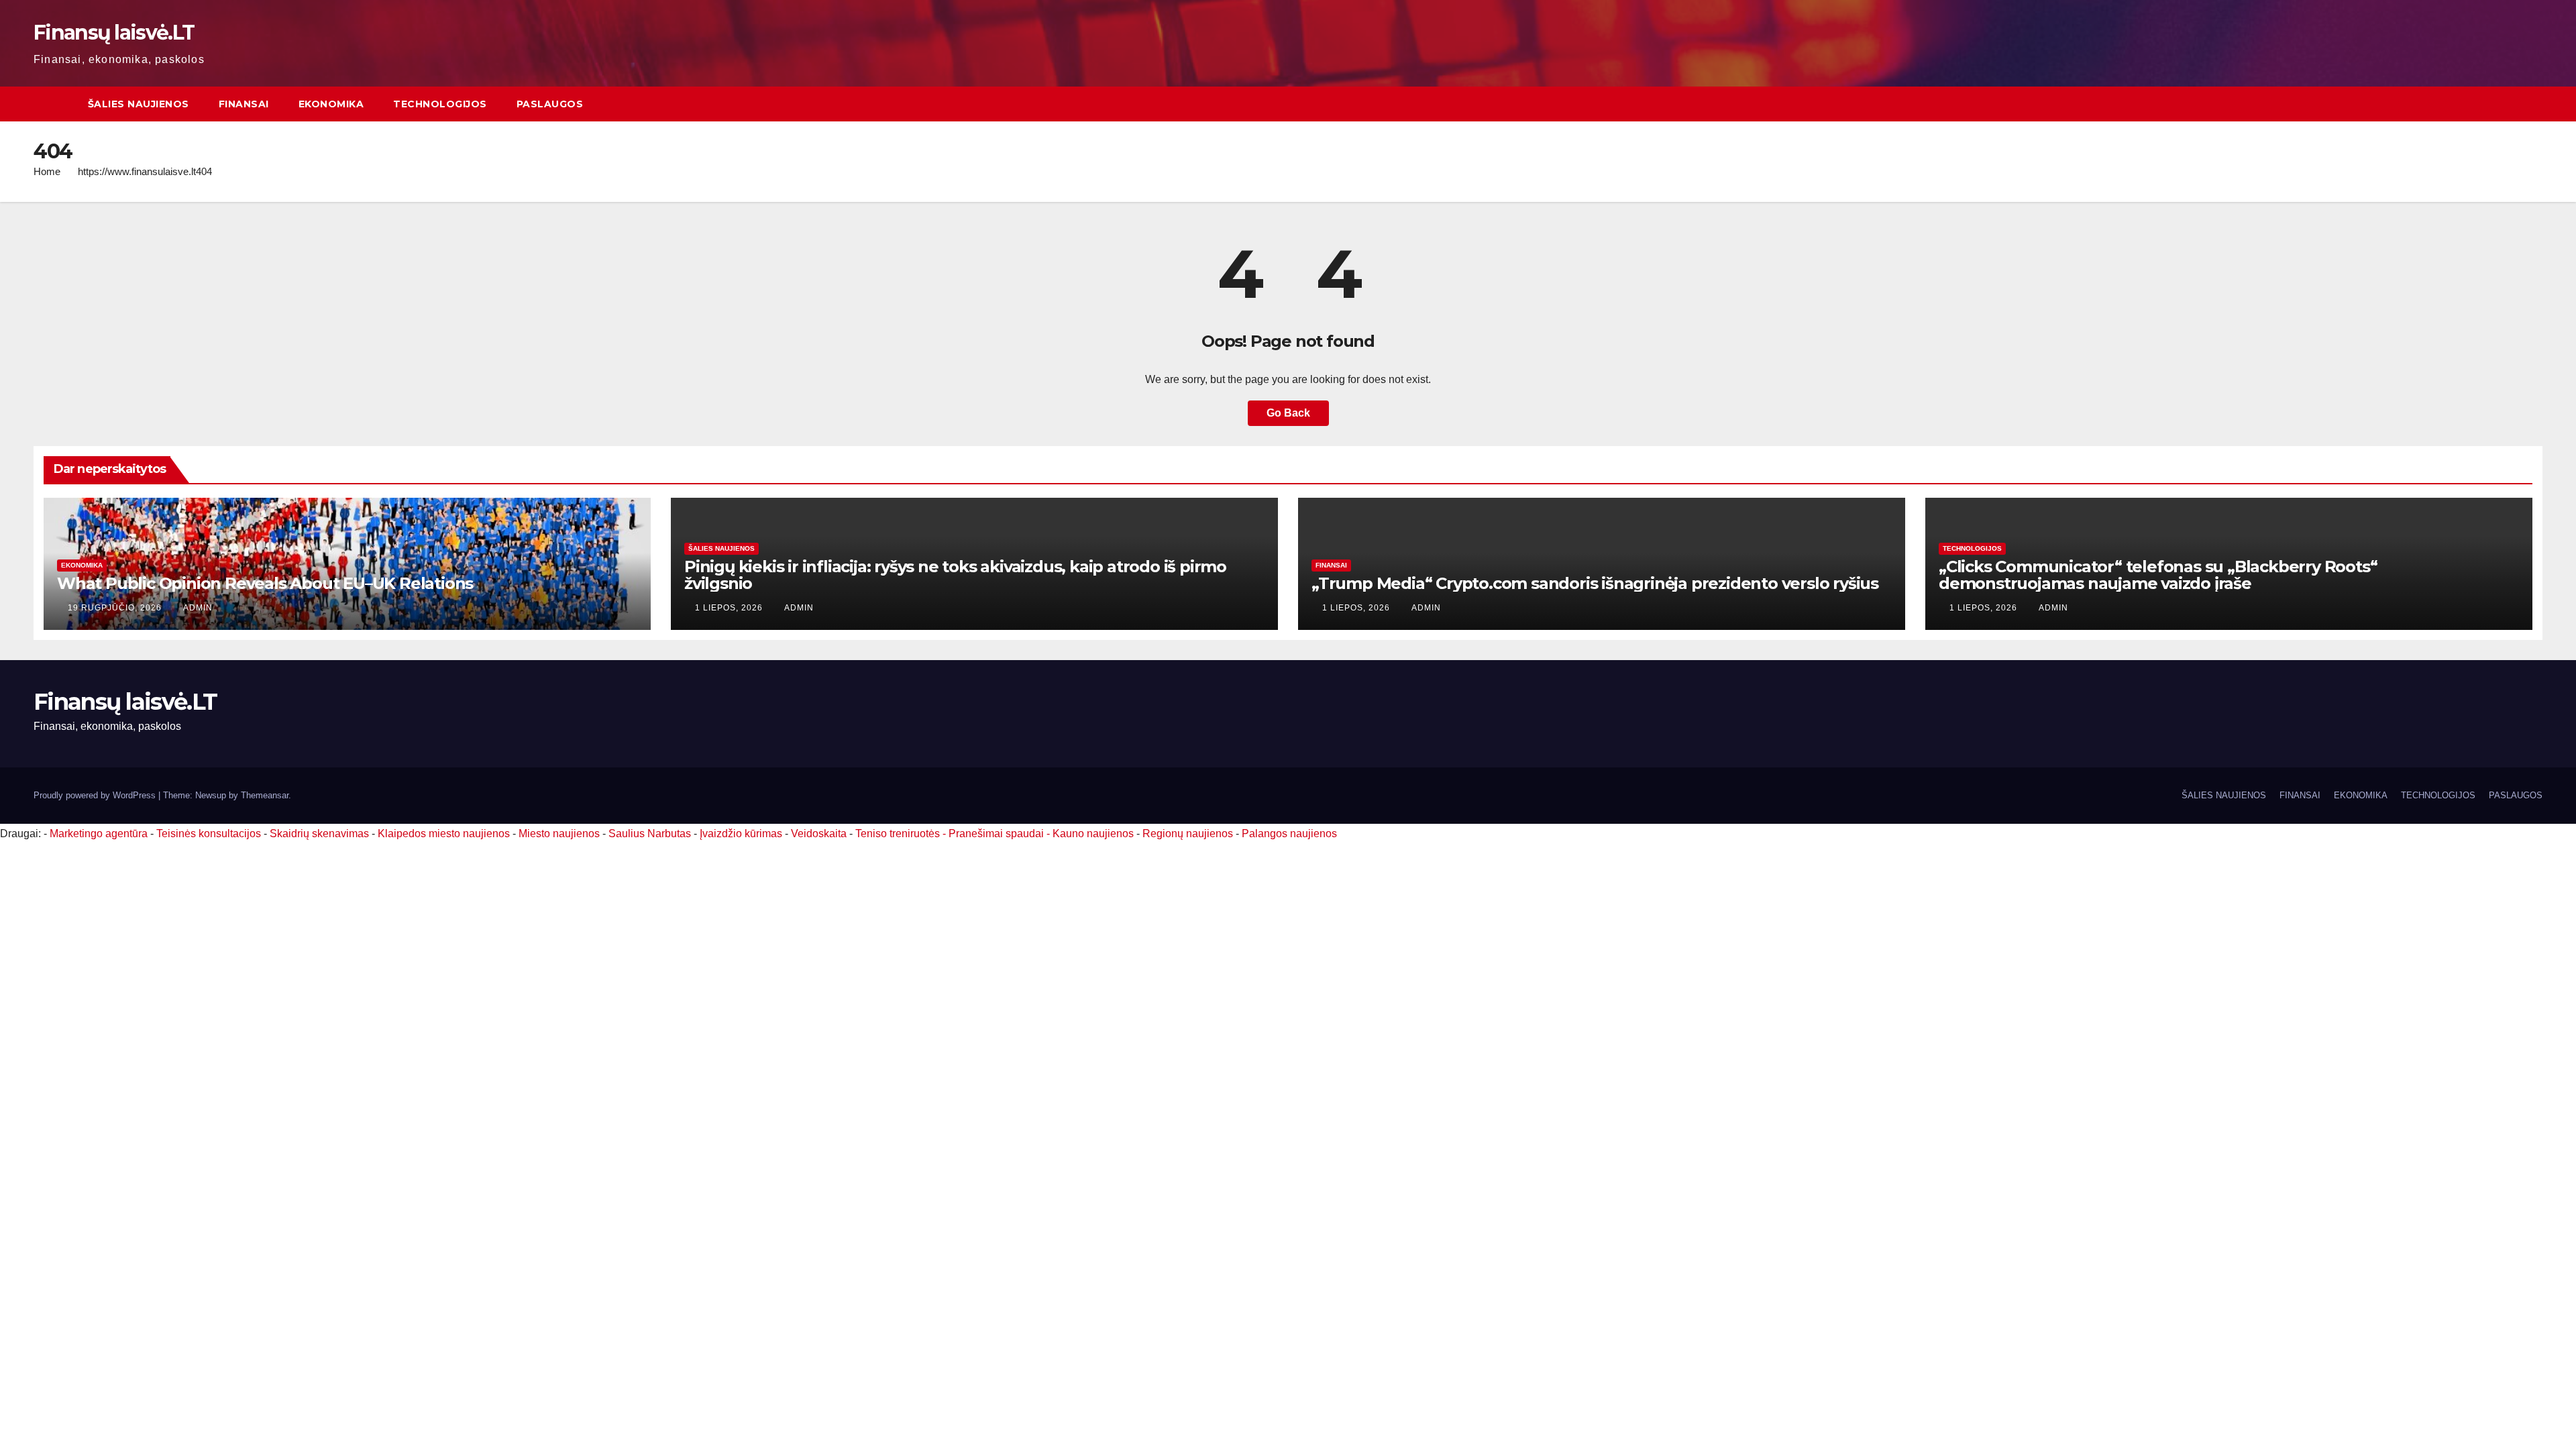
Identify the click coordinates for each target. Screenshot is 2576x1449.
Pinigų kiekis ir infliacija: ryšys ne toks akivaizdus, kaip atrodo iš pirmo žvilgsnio (955, 575)
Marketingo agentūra (99, 834)
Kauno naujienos (1093, 834)
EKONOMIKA (331, 104)
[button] (2533, 104)
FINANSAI (244, 104)
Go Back (1288, 413)
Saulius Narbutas (650, 834)
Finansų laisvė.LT (114, 33)
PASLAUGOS (550, 104)
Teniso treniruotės (898, 834)
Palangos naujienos (1289, 834)
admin (198, 608)
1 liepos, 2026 (730, 608)
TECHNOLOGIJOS (440, 104)
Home (47, 171)
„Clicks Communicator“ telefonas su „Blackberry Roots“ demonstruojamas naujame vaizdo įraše (2158, 575)
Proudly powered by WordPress (96, 795)
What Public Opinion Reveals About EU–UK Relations (265, 583)
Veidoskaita (819, 834)
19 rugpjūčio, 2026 (116, 608)
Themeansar (265, 795)
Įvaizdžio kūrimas (741, 834)
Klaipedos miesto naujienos (444, 834)
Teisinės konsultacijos (209, 834)
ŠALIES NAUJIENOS (139, 104)
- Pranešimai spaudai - (998, 834)
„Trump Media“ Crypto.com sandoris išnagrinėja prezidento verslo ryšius (1595, 583)
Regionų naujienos (1188, 834)
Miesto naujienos (559, 834)
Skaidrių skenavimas (319, 834)
